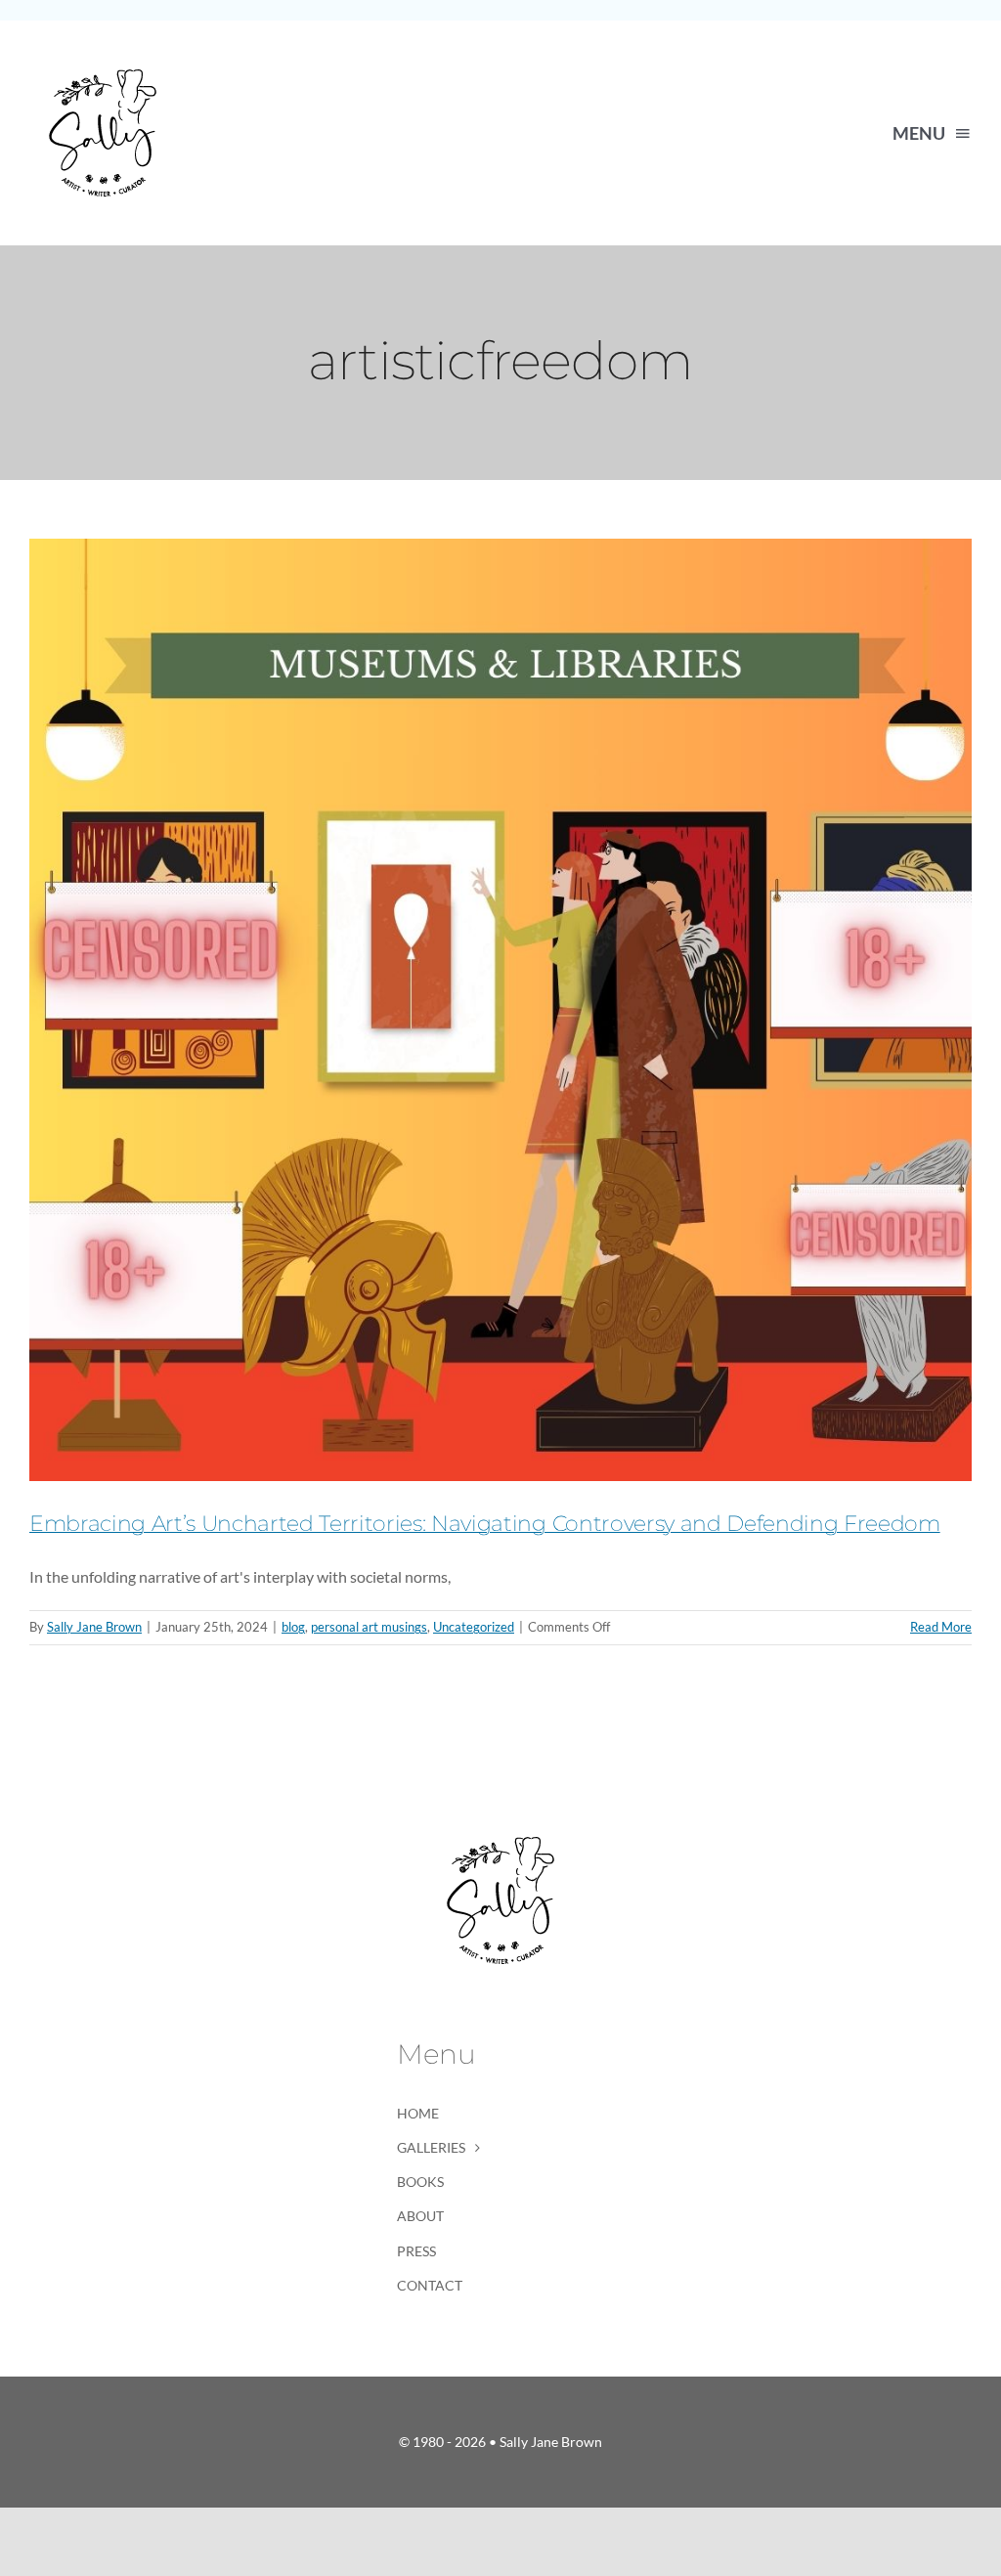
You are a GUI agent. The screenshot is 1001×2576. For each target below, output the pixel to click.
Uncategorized (474, 1627)
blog (293, 1627)
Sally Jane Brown (94, 1627)
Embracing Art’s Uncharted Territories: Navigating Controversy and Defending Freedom (485, 1524)
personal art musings (369, 1627)
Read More (941, 1627)
